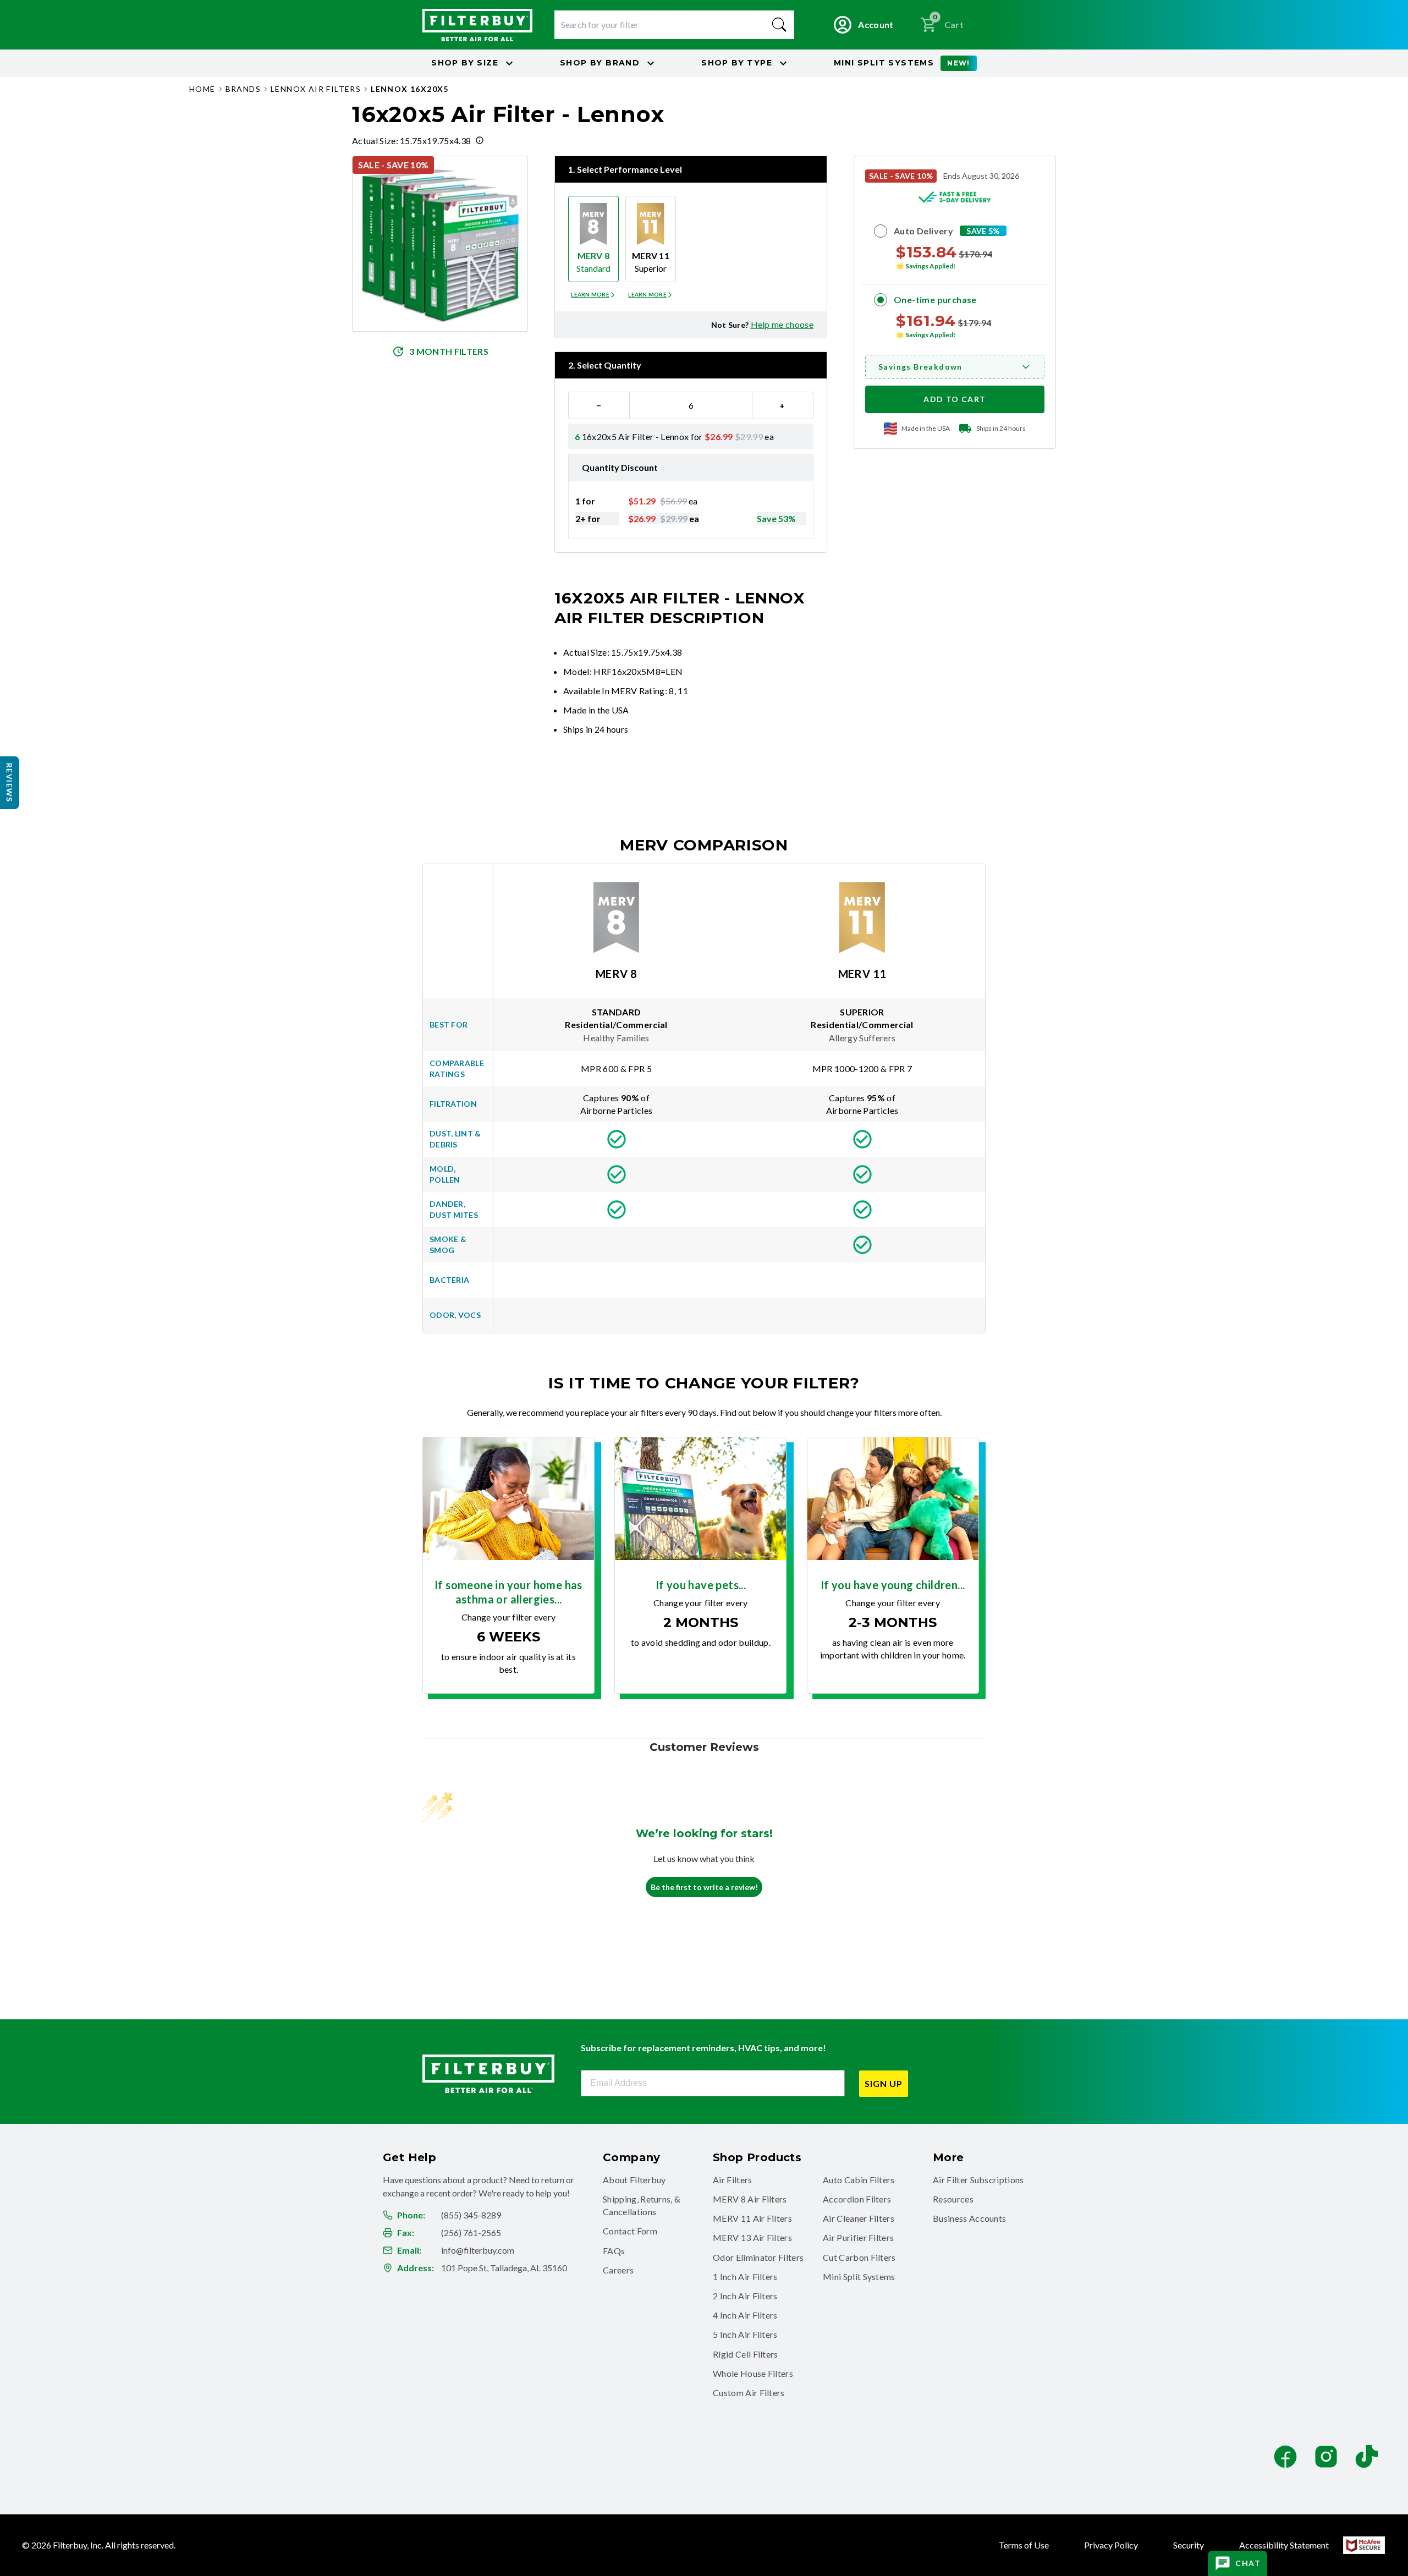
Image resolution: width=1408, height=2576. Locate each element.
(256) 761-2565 (471, 2232)
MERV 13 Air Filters (752, 2237)
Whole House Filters (753, 2373)
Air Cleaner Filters (859, 2218)
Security (1189, 2545)
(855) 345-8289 (471, 2215)
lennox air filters (316, 89)
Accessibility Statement (1284, 2545)
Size (465, 63)
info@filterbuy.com (478, 2250)
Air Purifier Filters (858, 2237)
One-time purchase (935, 300)
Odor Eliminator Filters (758, 2257)
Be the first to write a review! (704, 1887)
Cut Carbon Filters (859, 2257)
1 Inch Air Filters (745, 2276)
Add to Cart (955, 399)
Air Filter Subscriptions (978, 2180)
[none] (593, 295)
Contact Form (630, 2231)
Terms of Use (1024, 2545)
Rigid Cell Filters (746, 2354)
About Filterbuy (634, 2180)
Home (202, 89)
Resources (953, 2199)
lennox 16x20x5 (410, 89)
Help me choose (782, 324)
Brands (243, 89)
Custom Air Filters (749, 2393)
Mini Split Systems (859, 2276)
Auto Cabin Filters (859, 2180)
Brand (600, 63)
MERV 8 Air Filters (750, 2199)
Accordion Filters (857, 2199)
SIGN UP (884, 2083)
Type (737, 63)
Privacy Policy (1111, 2545)
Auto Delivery (923, 231)
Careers (618, 2270)
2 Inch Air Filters (745, 2296)
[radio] (593, 239)
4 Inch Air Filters (745, 2315)
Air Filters (733, 2180)
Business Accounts (969, 2218)
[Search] (779, 25)
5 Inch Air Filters (745, 2334)
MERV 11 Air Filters (752, 2218)
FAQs (614, 2251)
